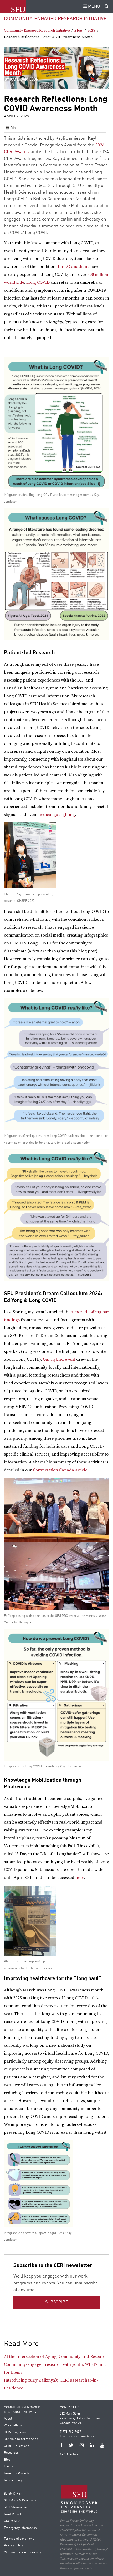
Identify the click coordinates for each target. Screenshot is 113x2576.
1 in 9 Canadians (73, 267)
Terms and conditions (19, 2539)
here (80, 1878)
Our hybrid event (59, 1359)
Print (13, 128)
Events (9, 2467)
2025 (91, 31)
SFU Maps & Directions (20, 2501)
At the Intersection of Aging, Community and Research (56, 2357)
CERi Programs (15, 2432)
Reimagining (13, 2480)
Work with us (13, 2426)
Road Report (13, 2514)
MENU (94, 7)
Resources (11, 2453)
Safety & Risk (13, 2494)
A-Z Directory (69, 2455)
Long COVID (38, 282)
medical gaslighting (56, 815)
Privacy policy (13, 2546)
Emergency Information (20, 2528)
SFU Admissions (15, 2508)
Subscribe (57, 2302)
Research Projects (17, 2474)
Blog (78, 31)
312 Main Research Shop (21, 2439)
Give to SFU (12, 2521)
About (8, 2419)
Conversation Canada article (60, 1470)
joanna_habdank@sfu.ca (79, 2437)
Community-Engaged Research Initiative (55, 19)
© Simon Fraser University (22, 2553)
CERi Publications (17, 2446)
